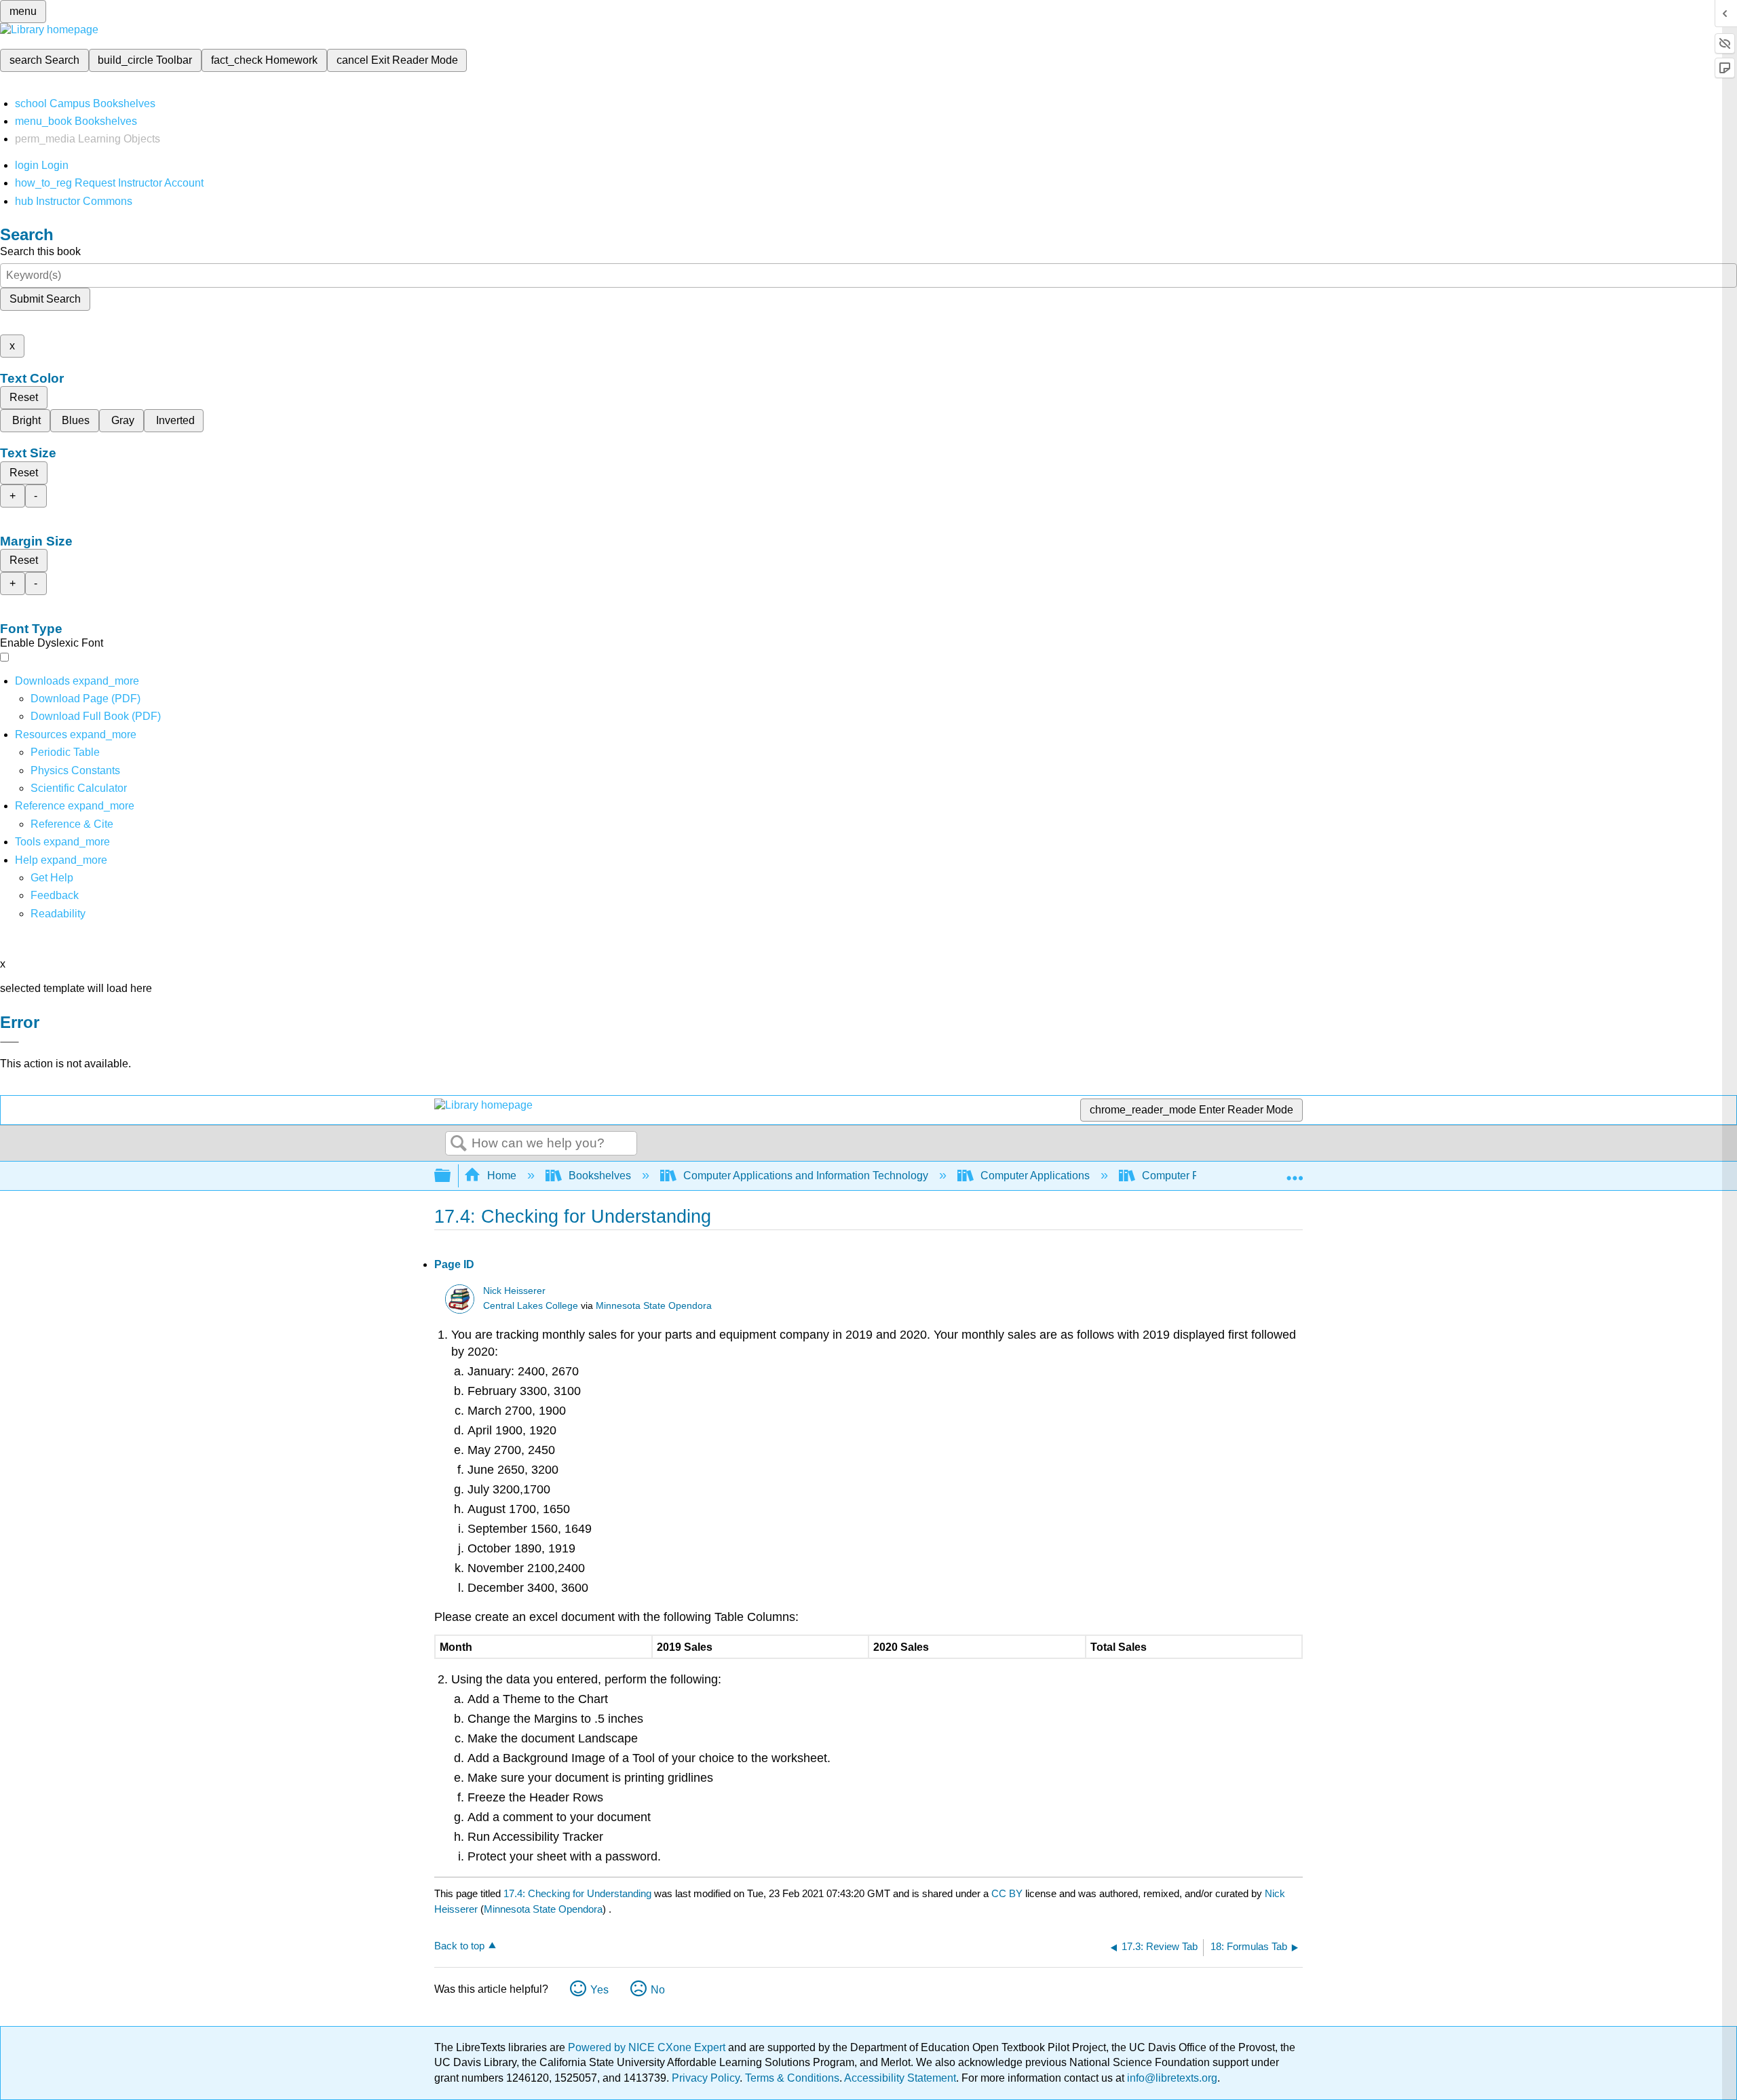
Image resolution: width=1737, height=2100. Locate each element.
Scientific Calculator (79, 788)
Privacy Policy (706, 2078)
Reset (24, 397)
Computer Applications (1035, 1176)
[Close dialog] (9, 1042)
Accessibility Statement (900, 2078)
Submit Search (45, 299)
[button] (55, 895)
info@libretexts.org (1171, 2078)
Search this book (40, 251)
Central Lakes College (531, 1306)
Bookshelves (600, 1176)
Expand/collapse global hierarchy (451, 1176)
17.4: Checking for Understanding (577, 1893)
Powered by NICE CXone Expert (648, 2047)
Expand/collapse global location (1295, 1172)
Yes (599, 1990)
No (658, 1990)
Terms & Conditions (792, 2078)
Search (459, 1144)
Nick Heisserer (514, 1291)
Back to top (459, 1946)
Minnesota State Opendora (654, 1306)
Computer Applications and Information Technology (806, 1176)
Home (502, 1176)
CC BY (1008, 1893)
